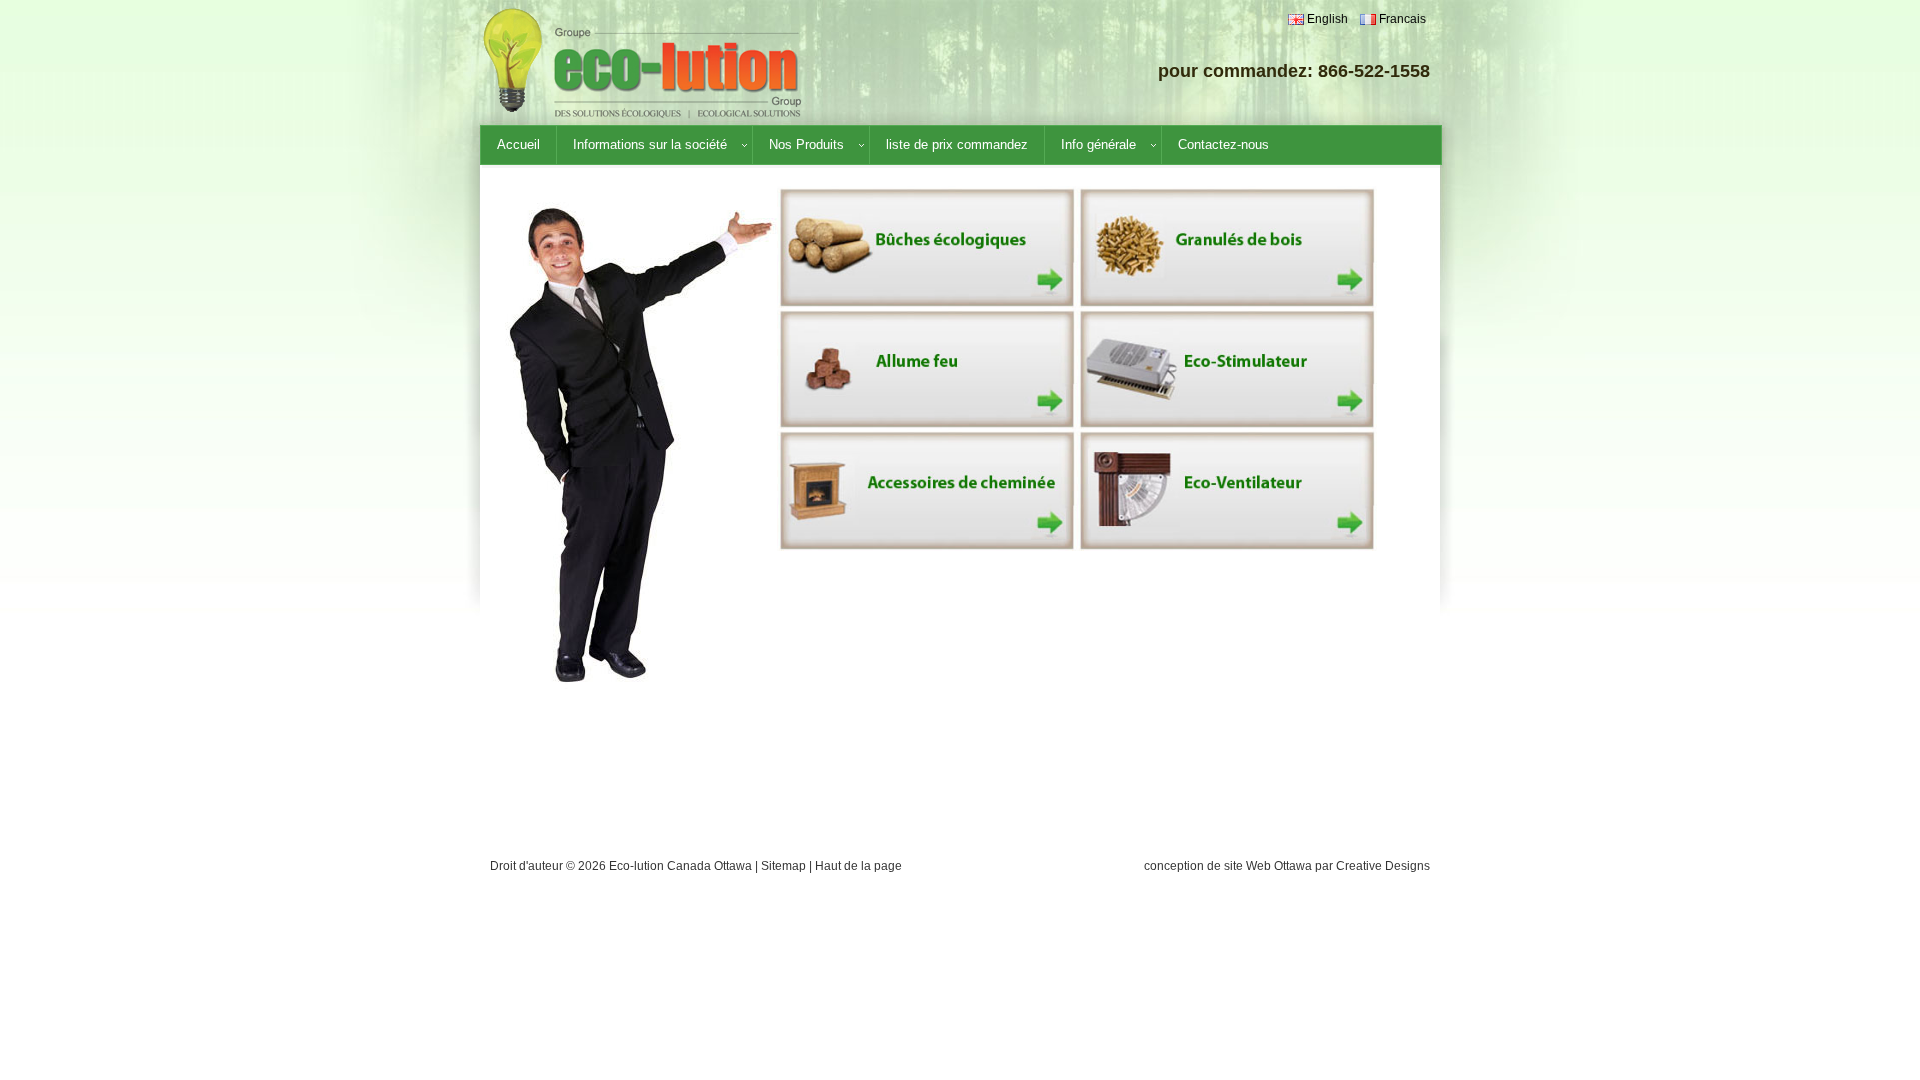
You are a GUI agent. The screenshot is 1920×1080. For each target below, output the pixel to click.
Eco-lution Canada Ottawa (680, 866)
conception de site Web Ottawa (1228, 866)
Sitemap (783, 866)
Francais (1401, 19)
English (1326, 19)
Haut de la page (858, 866)
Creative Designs (1383, 866)
